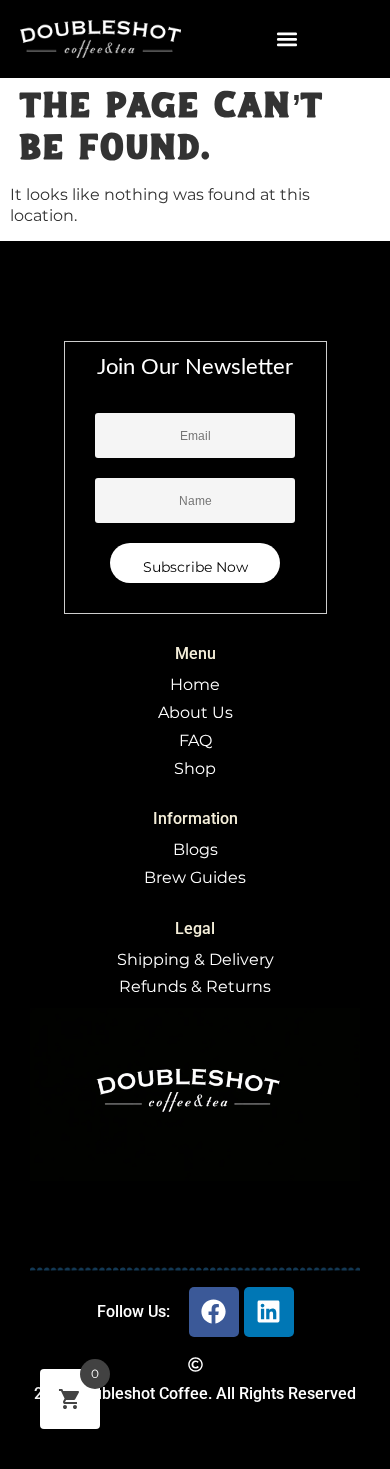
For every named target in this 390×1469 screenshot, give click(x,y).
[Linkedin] (269, 1312)
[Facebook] (214, 1312)
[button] (287, 39)
